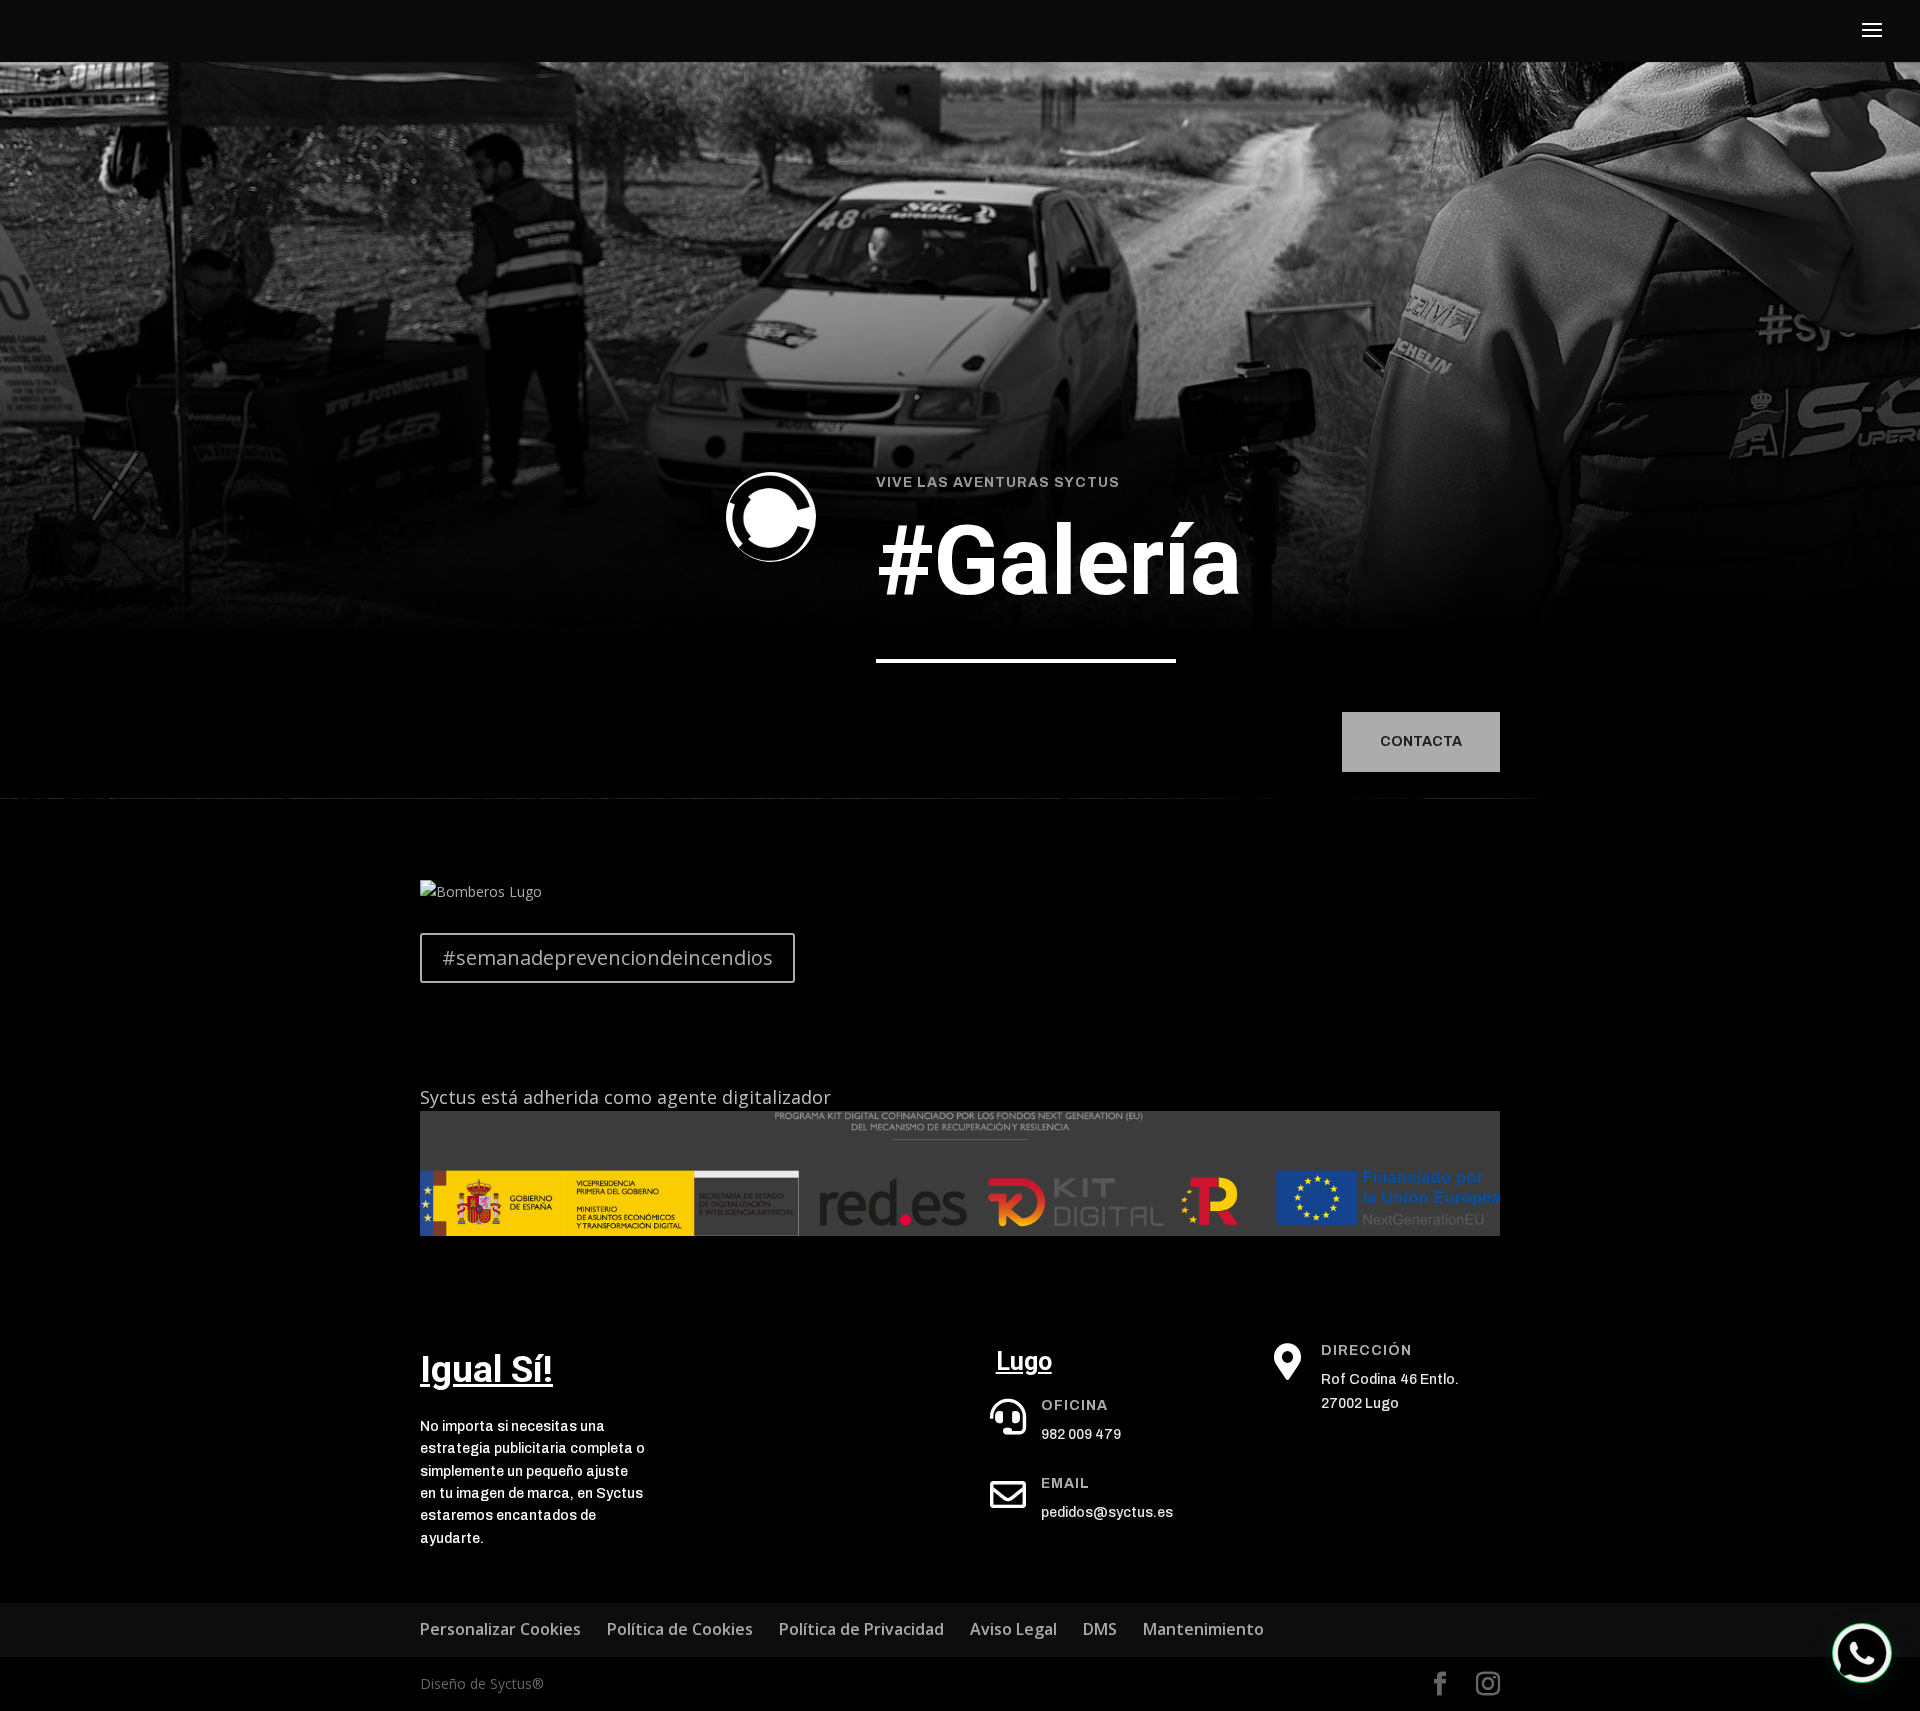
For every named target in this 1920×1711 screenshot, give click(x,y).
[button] (1862, 1653)
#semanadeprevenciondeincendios (607, 957)
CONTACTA (1421, 741)
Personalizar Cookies (500, 1629)
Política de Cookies (680, 1629)
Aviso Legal (1013, 1629)
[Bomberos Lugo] (481, 891)
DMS (1100, 1629)
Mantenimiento (1203, 1629)
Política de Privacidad (861, 1629)
